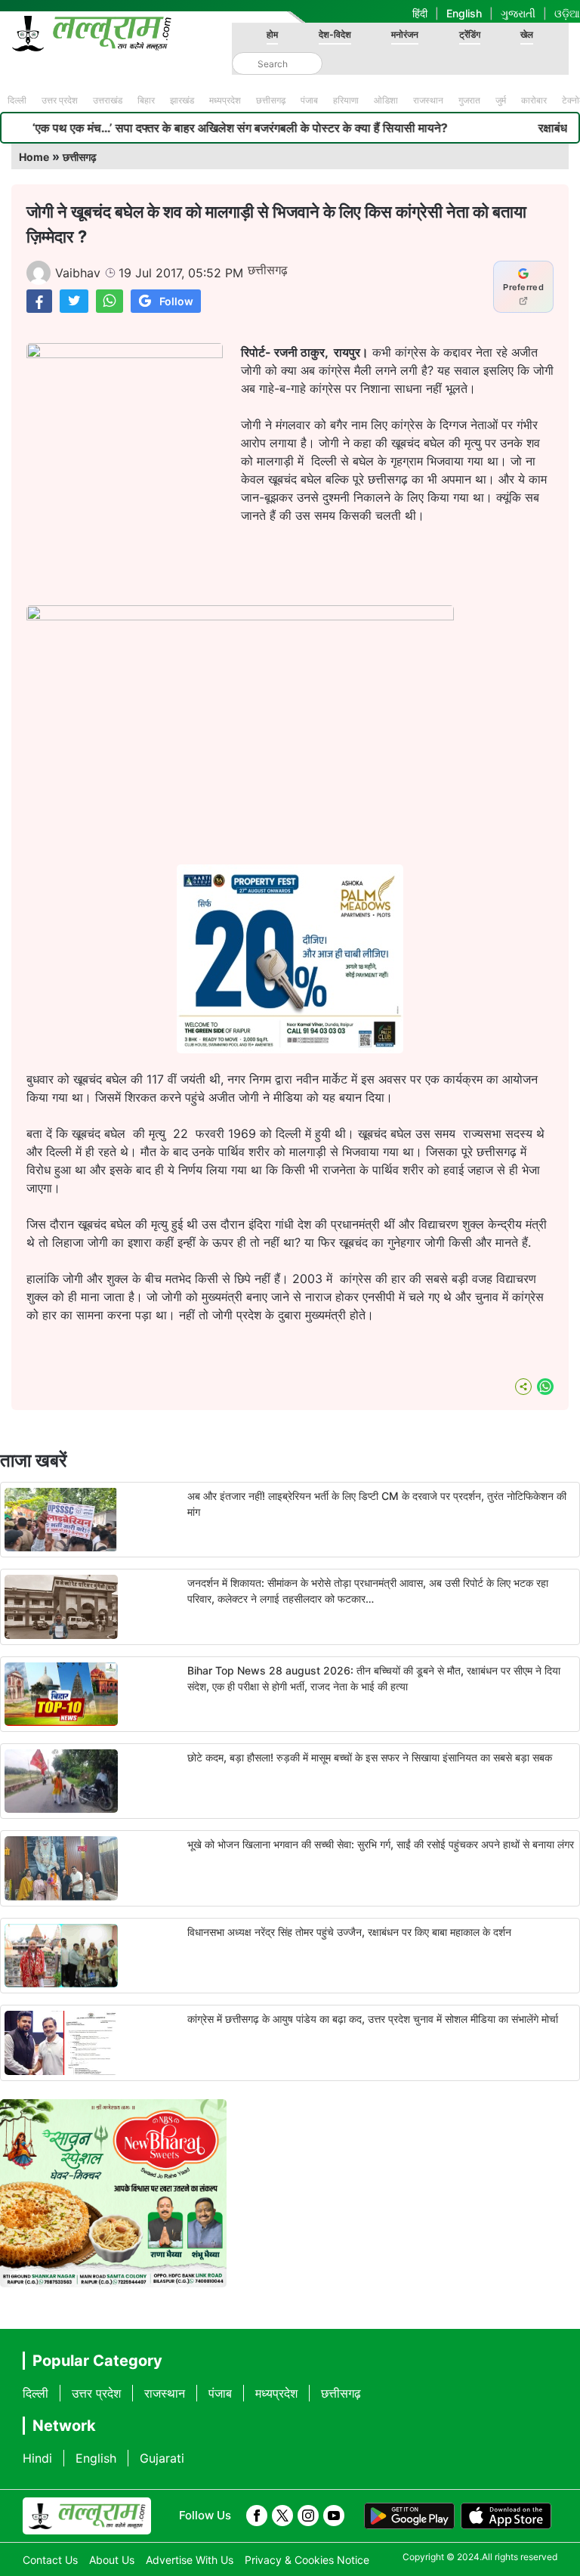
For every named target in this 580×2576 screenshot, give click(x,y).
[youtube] (334, 2516)
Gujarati (162, 2458)
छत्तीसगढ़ (271, 100)
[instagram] (308, 2516)
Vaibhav (78, 273)
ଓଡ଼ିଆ (567, 13)
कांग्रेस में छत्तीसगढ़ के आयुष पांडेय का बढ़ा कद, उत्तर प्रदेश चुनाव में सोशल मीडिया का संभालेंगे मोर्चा (373, 2019)
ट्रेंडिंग (470, 34)
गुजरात (469, 100)
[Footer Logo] (87, 2516)
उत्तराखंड (108, 100)
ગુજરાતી (518, 13)
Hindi (37, 2458)
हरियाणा (346, 100)
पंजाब (309, 100)
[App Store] (506, 2516)
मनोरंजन (405, 34)
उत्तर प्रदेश (60, 100)
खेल (527, 34)
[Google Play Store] (409, 2516)
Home (34, 157)
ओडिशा (386, 100)
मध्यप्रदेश (225, 100)
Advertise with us (190, 2560)
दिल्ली (17, 100)
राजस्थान (428, 100)
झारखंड (182, 100)
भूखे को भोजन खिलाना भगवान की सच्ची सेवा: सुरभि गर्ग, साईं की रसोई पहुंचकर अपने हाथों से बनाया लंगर (381, 1844)
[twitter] (282, 2516)
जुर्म (501, 100)
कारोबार (534, 100)
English (464, 13)
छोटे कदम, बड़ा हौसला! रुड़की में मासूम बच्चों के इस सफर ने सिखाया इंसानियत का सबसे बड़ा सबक (370, 1757)
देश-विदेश (335, 34)
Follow (176, 301)
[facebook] (257, 2516)
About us (112, 2560)
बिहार (146, 100)
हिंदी (420, 13)
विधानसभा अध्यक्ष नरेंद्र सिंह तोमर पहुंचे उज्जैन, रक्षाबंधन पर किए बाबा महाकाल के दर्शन (349, 1932)
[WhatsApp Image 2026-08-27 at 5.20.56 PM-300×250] (290, 1049)
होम (272, 34)
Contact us (50, 2560)
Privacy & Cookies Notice (307, 2560)
